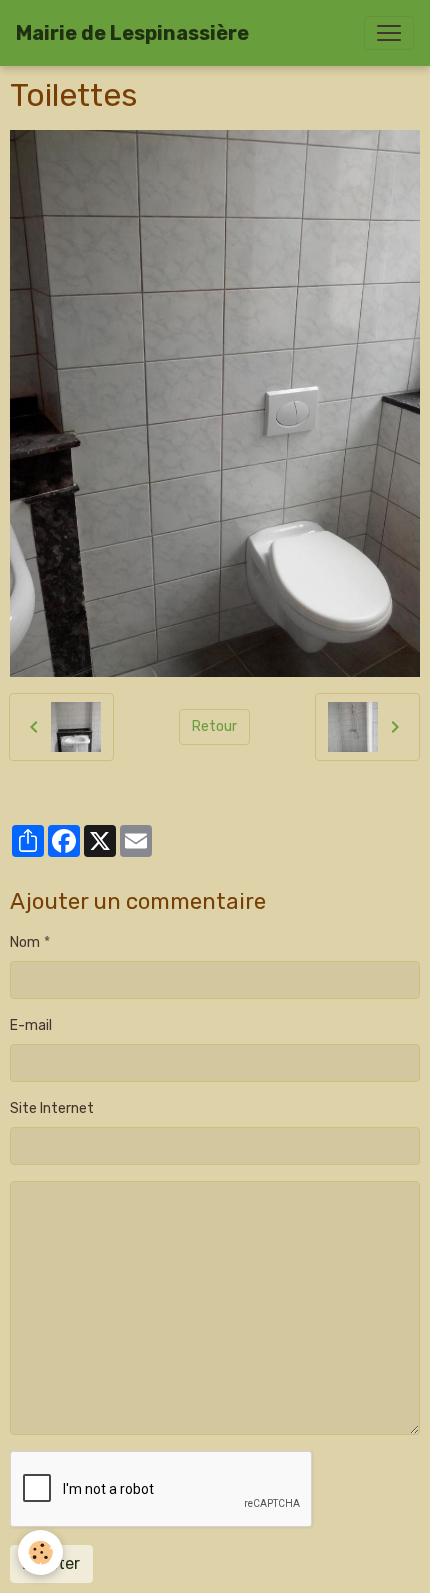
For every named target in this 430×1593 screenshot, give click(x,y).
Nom (25, 942)
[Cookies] (40, 1552)
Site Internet (52, 1108)
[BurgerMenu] (389, 33)
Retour (214, 726)
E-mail (31, 1025)
